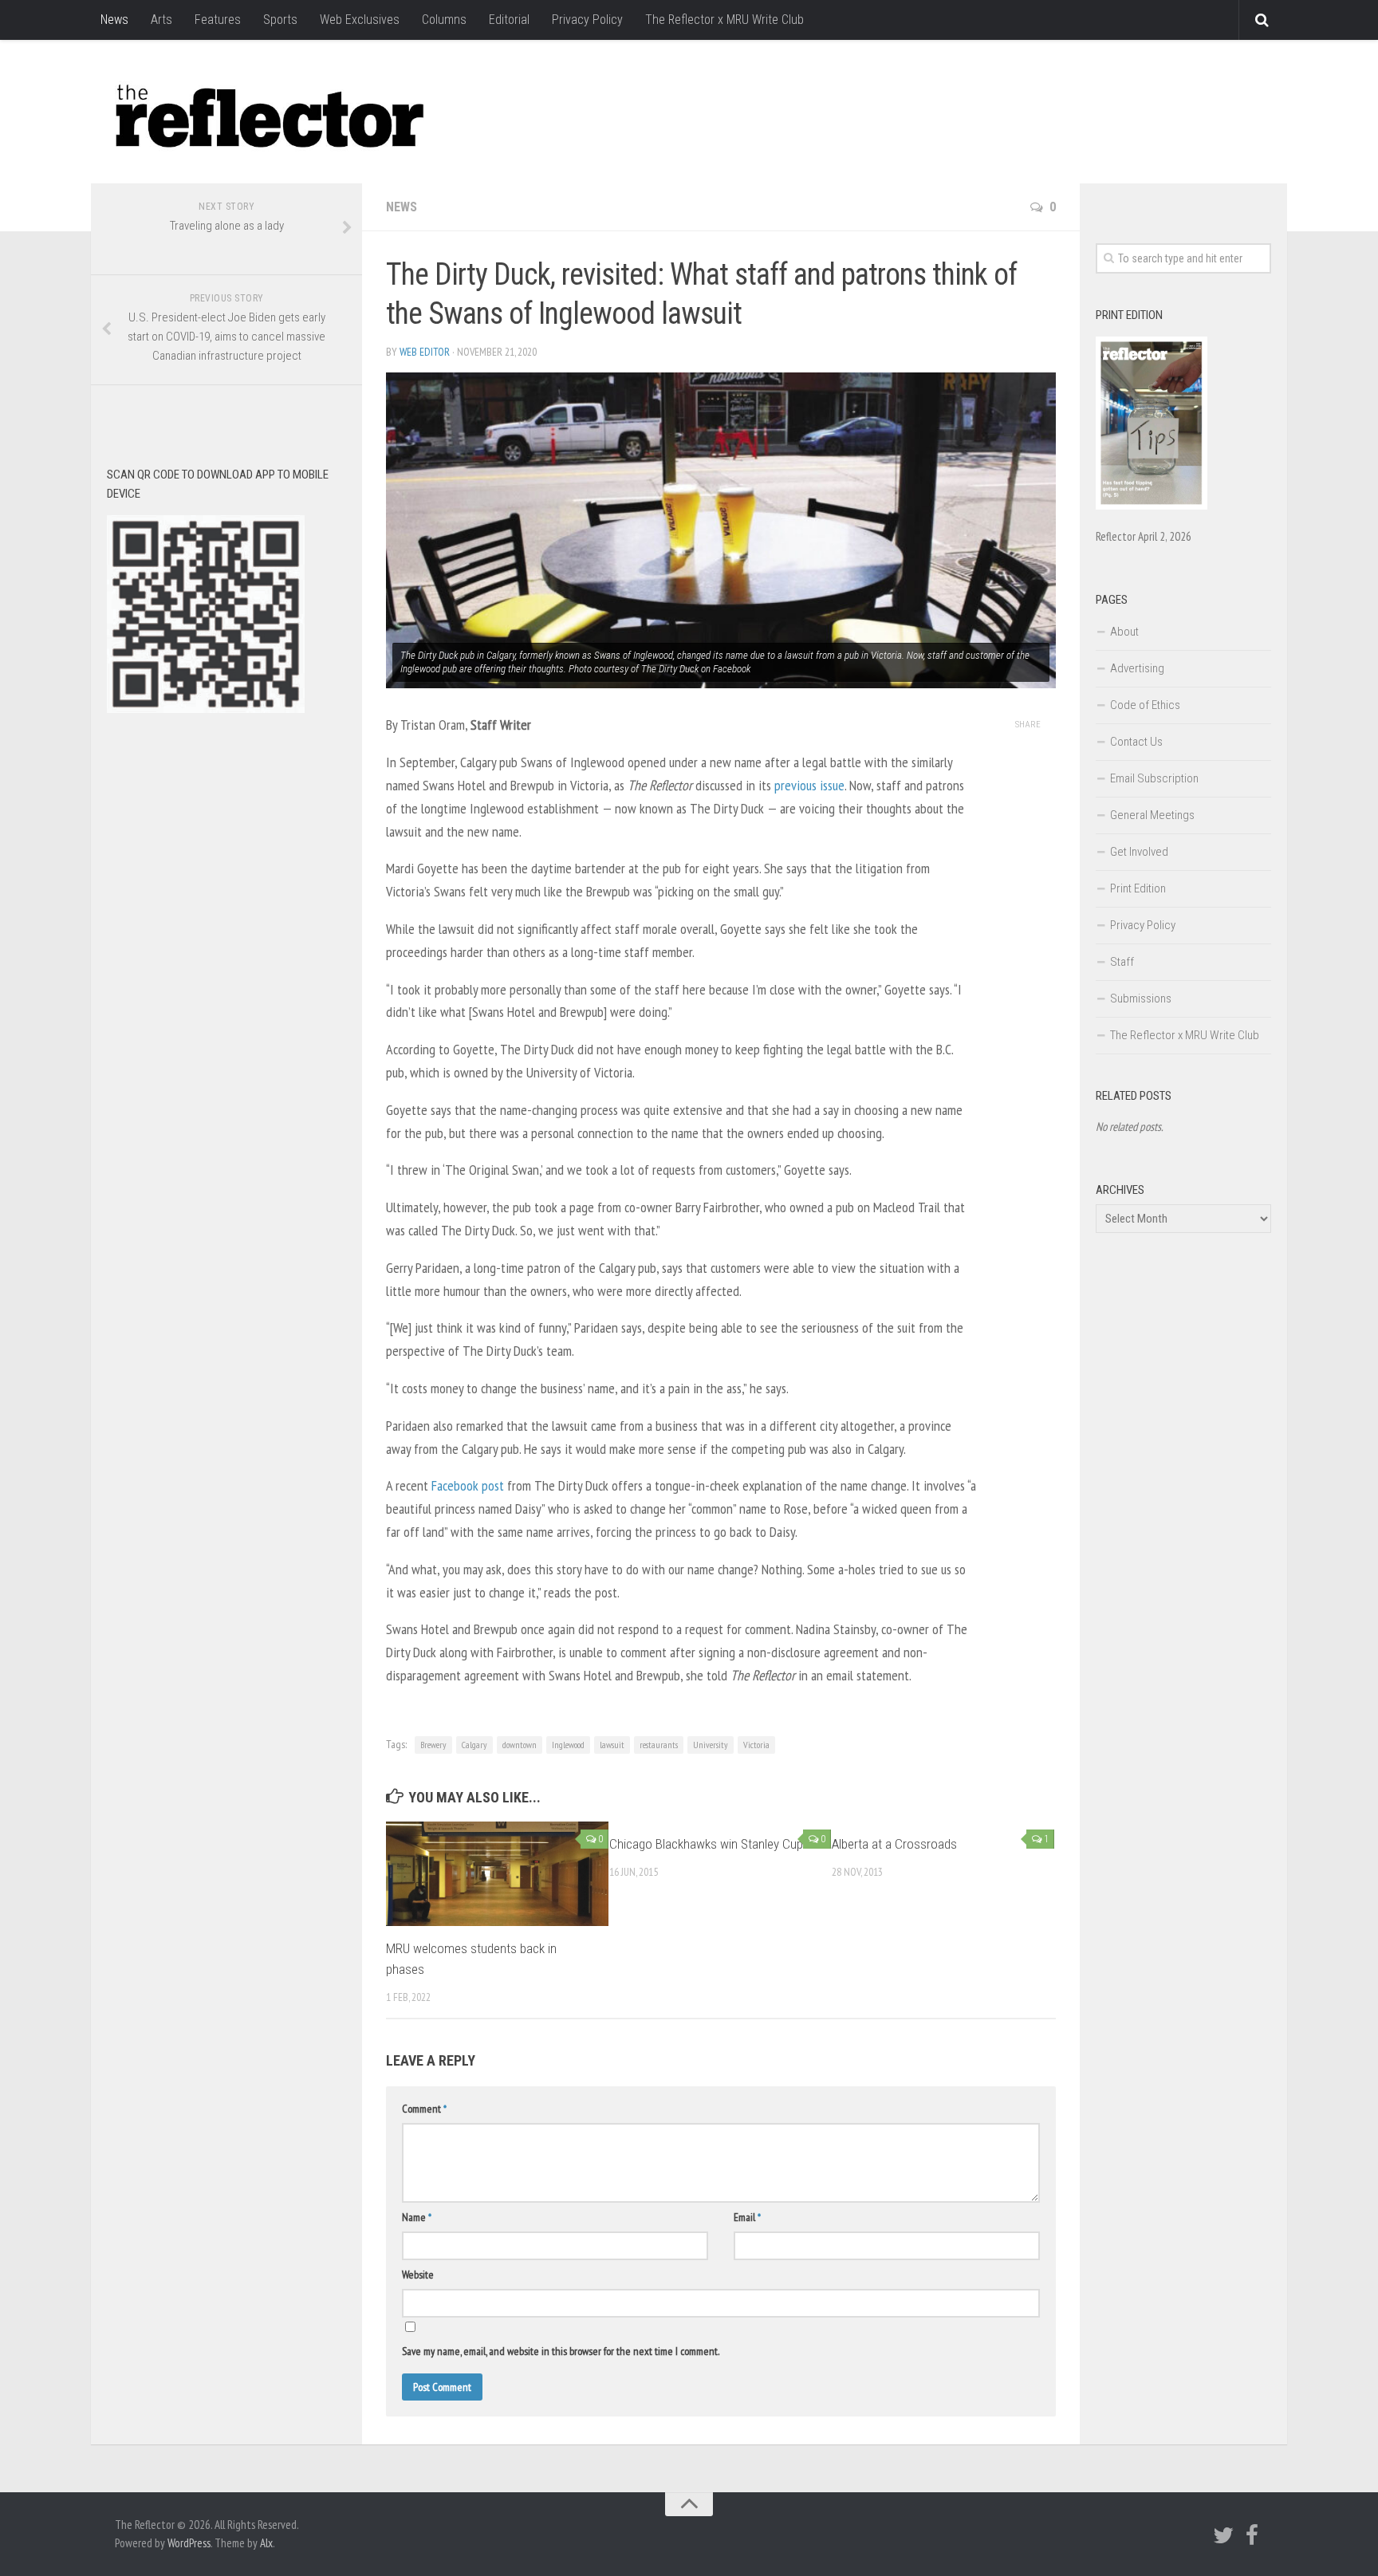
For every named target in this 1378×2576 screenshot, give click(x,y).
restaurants (659, 1745)
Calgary (474, 1745)
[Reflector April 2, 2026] (1152, 506)
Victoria (756, 1745)
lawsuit (612, 1745)
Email (747, 2217)
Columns (444, 20)
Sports (280, 20)
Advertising (1137, 668)
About (1124, 632)
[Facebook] (1252, 2535)
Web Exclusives (360, 20)
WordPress (189, 2543)
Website (418, 2275)
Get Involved (1139, 852)
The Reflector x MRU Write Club (724, 20)
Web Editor (425, 352)
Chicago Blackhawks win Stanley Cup (706, 1844)
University (711, 1745)
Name (417, 2217)
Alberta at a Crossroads (894, 1844)
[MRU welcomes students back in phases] (497, 1874)
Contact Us (1136, 742)
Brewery (433, 1745)
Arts (161, 20)
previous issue (809, 785)
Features (218, 20)
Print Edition (1138, 888)
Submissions (1141, 998)
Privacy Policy (587, 20)
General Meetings (1152, 815)
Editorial (509, 20)
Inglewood (568, 1745)
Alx (266, 2543)
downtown (520, 1745)
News (114, 20)
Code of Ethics (1145, 705)
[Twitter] (1223, 2535)
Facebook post (468, 1485)
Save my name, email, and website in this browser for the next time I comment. (561, 2351)
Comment (424, 2109)
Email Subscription (1154, 778)
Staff (1122, 962)
